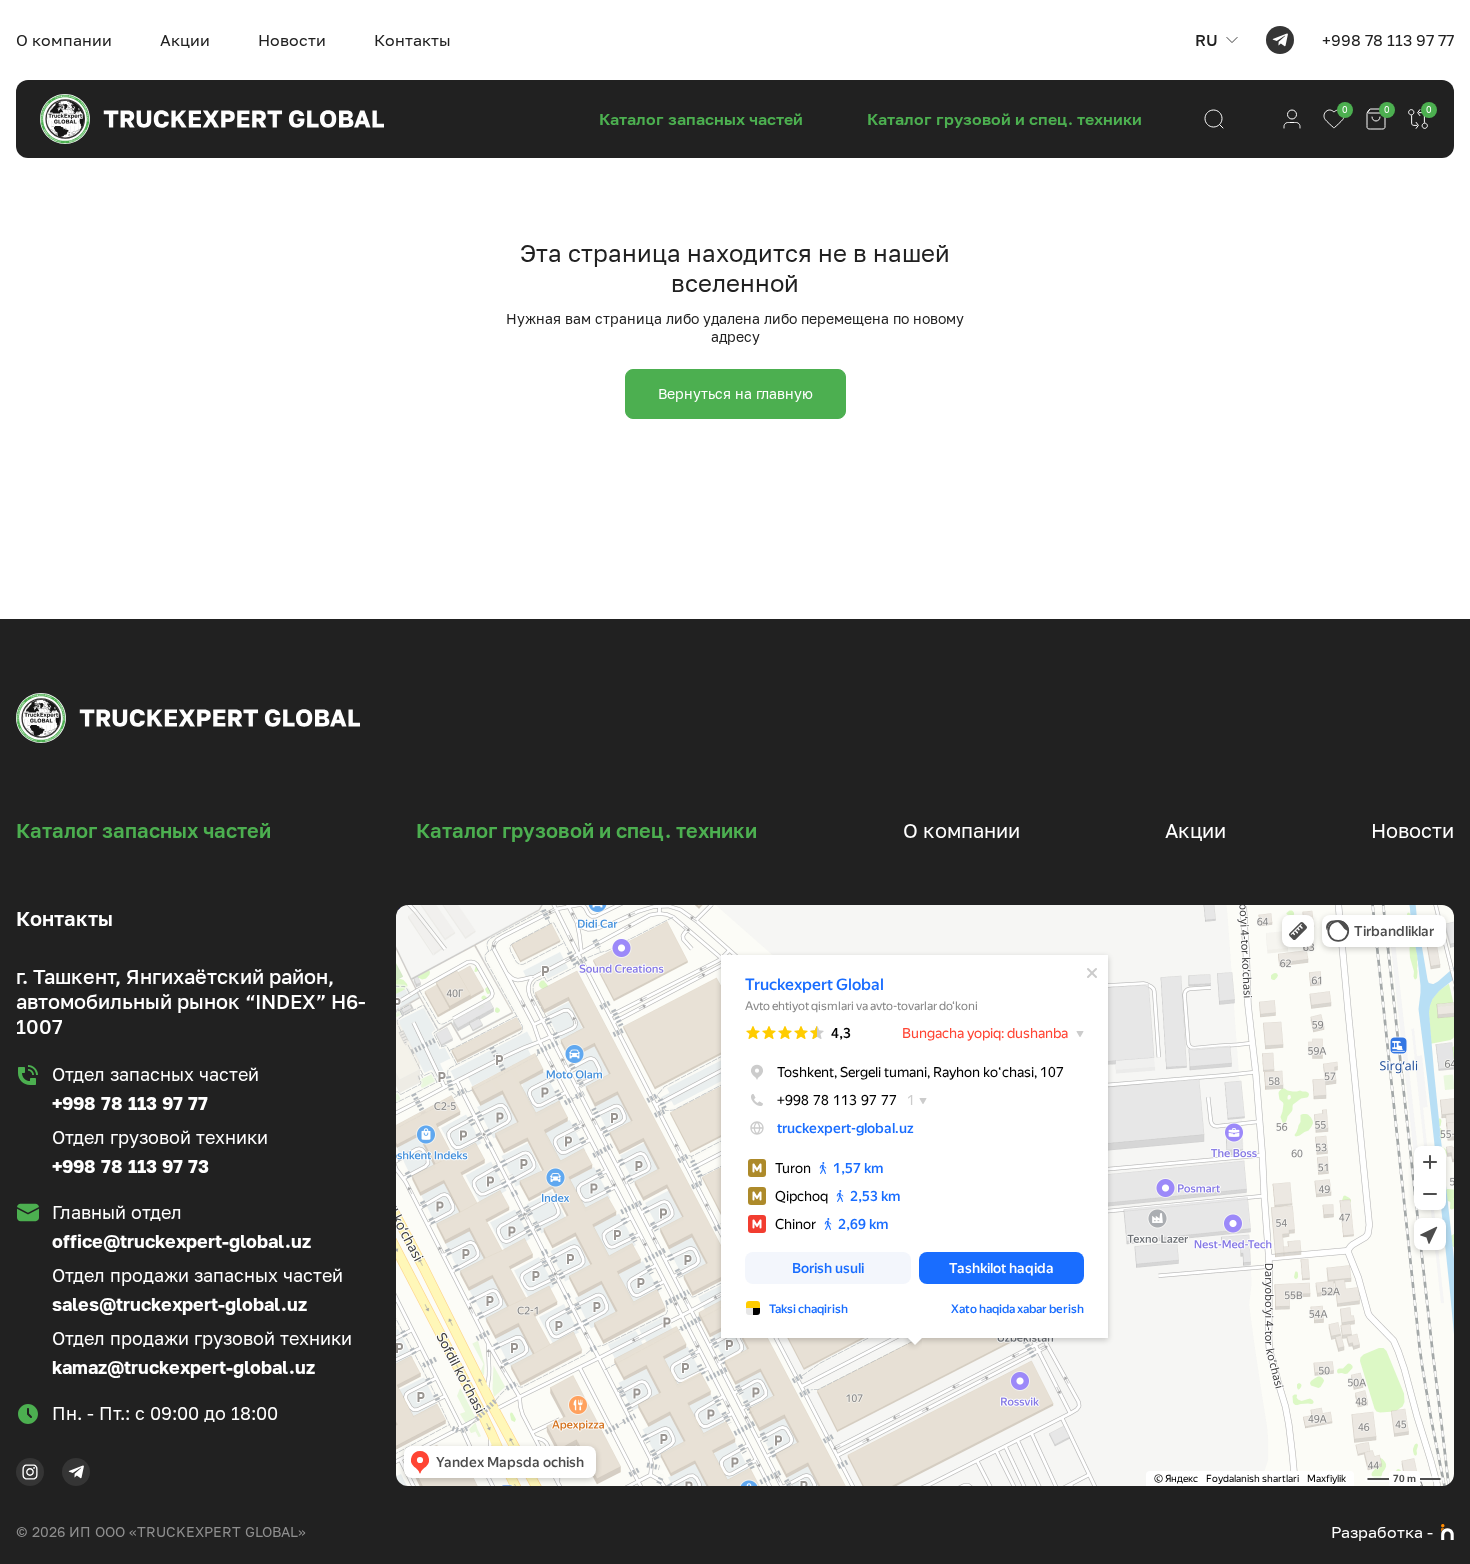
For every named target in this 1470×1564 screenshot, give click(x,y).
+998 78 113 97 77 (1388, 40)
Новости (292, 40)
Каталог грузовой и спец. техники (1004, 119)
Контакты (412, 40)
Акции (185, 40)
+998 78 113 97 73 (130, 1166)
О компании (64, 40)
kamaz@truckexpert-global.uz (183, 1367)
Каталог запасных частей (701, 119)
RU (1206, 40)
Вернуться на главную (735, 393)
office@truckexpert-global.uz (181, 1241)
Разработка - (1382, 1532)
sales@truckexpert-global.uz (179, 1304)
